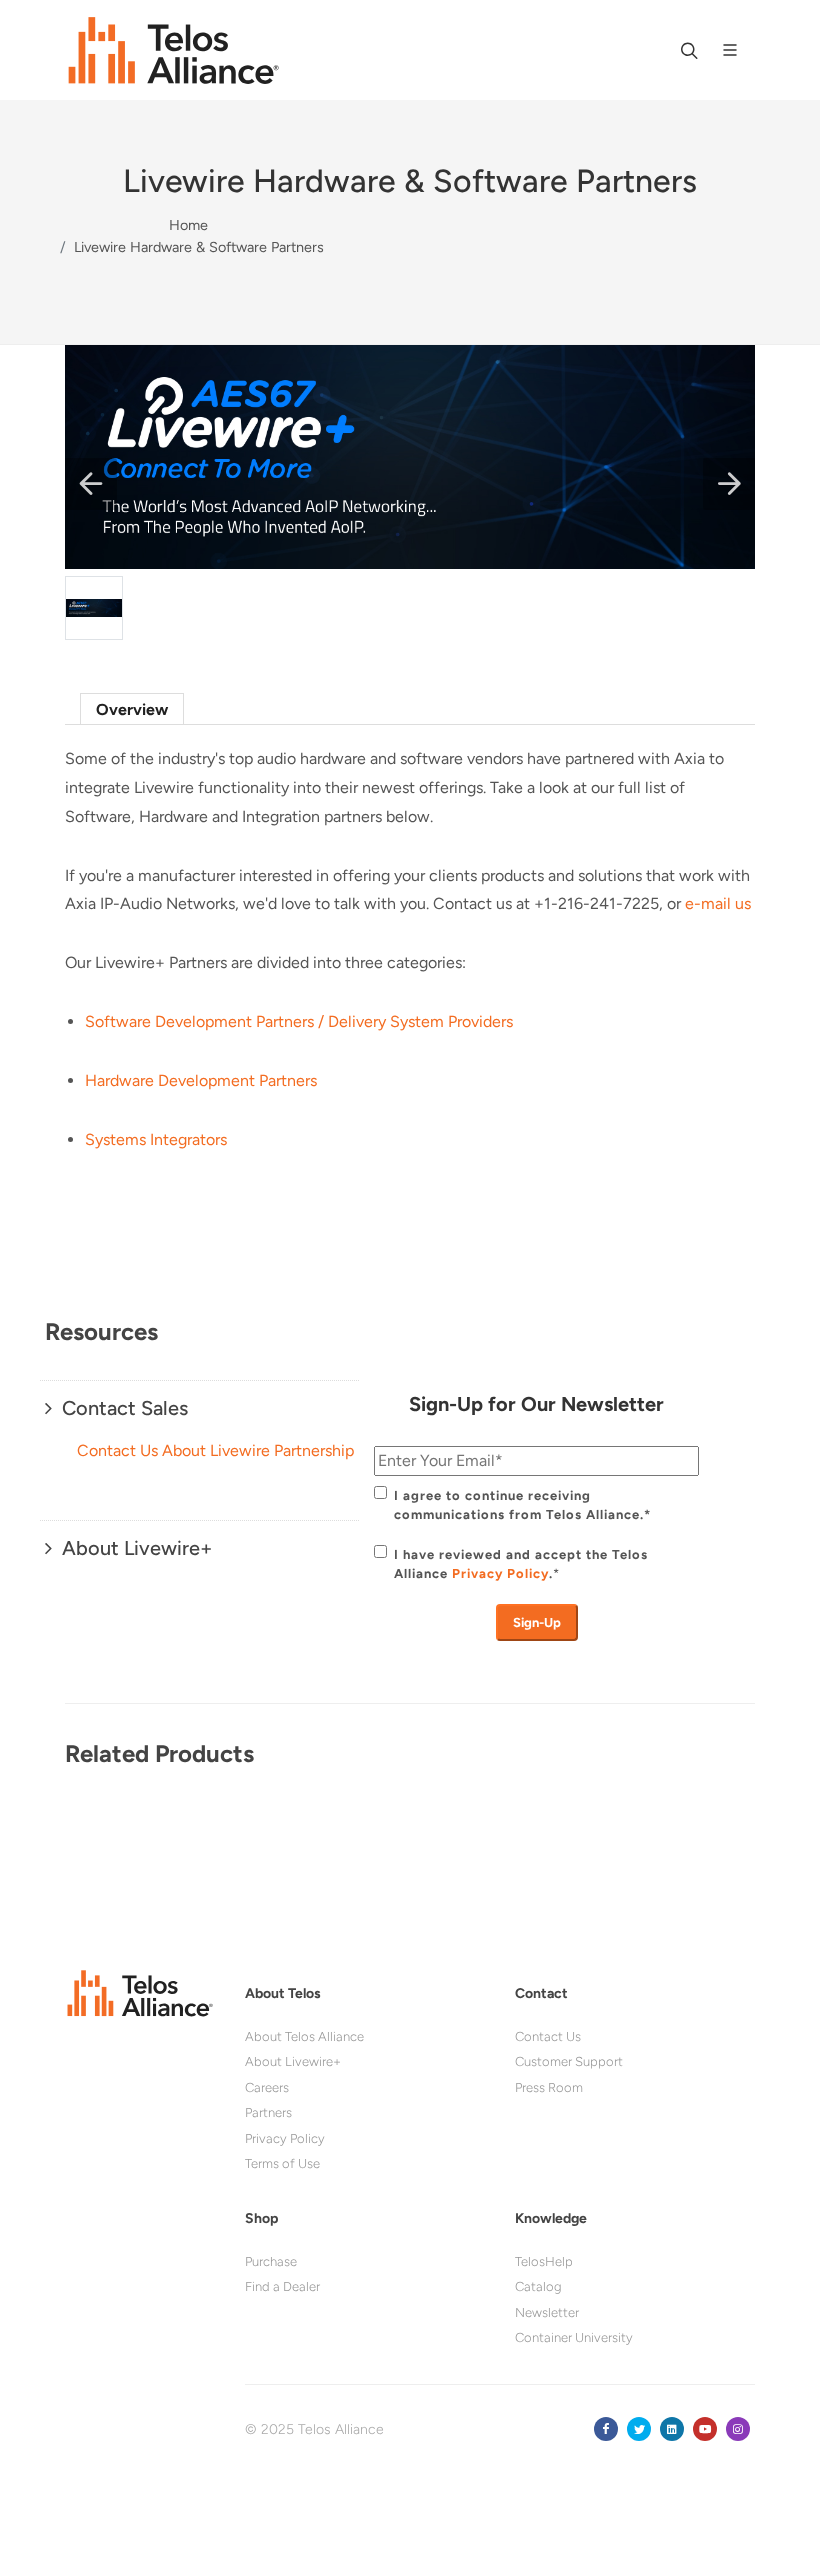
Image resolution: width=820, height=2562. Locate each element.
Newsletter (547, 2312)
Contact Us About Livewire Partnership (215, 1450)
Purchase (271, 2261)
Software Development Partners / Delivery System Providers (299, 1021)
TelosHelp (544, 2261)
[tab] (132, 708)
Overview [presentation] (132, 709)
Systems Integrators (156, 1139)
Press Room (549, 2087)
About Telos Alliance (304, 2036)
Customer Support (569, 2061)
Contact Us (548, 2036)
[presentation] (85, 1792)
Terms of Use (282, 2163)
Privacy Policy (500, 1573)
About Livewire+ (293, 2061)
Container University (574, 2337)
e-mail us (718, 903)
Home (188, 225)
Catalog (538, 2286)
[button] (91, 484)
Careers (267, 2087)
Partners (268, 2112)
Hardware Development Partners (201, 1080)
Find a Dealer (282, 2286)
